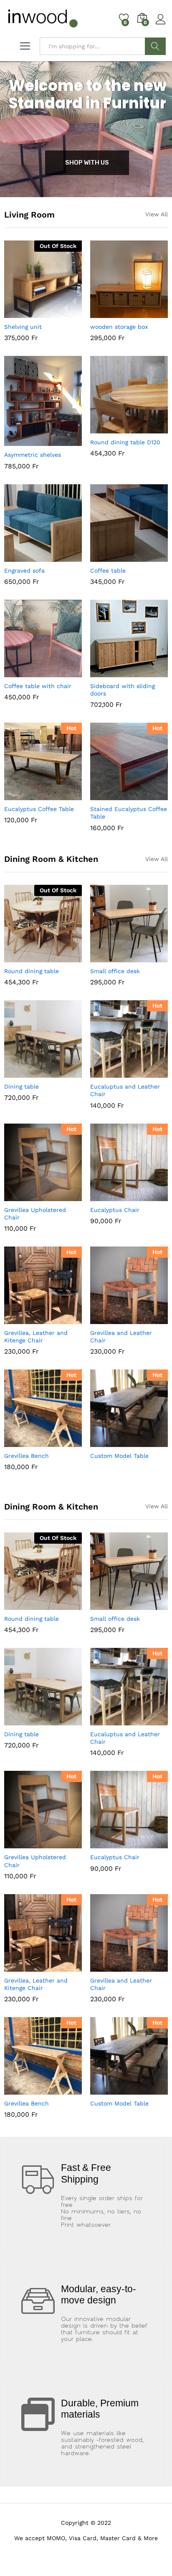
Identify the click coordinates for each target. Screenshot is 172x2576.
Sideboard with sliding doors (123, 690)
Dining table (21, 1086)
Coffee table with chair (38, 686)
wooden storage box (119, 327)
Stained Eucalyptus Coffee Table (129, 813)
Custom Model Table (119, 1456)
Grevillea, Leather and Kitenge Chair (36, 1337)
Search (155, 46)
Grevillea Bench (27, 1456)
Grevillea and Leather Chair (121, 1337)
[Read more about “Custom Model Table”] (109, 1442)
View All (157, 214)
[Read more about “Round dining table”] (23, 957)
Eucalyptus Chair (115, 1210)
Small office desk (115, 971)
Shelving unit (23, 327)
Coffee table (108, 571)
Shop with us (87, 163)
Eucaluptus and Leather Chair (125, 1090)
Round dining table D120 (125, 442)
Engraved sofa (24, 571)
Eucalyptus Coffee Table (39, 809)
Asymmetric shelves (33, 455)
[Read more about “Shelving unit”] (23, 313)
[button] (109, 313)
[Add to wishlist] (61, 313)
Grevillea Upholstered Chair (35, 1214)
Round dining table (32, 971)
